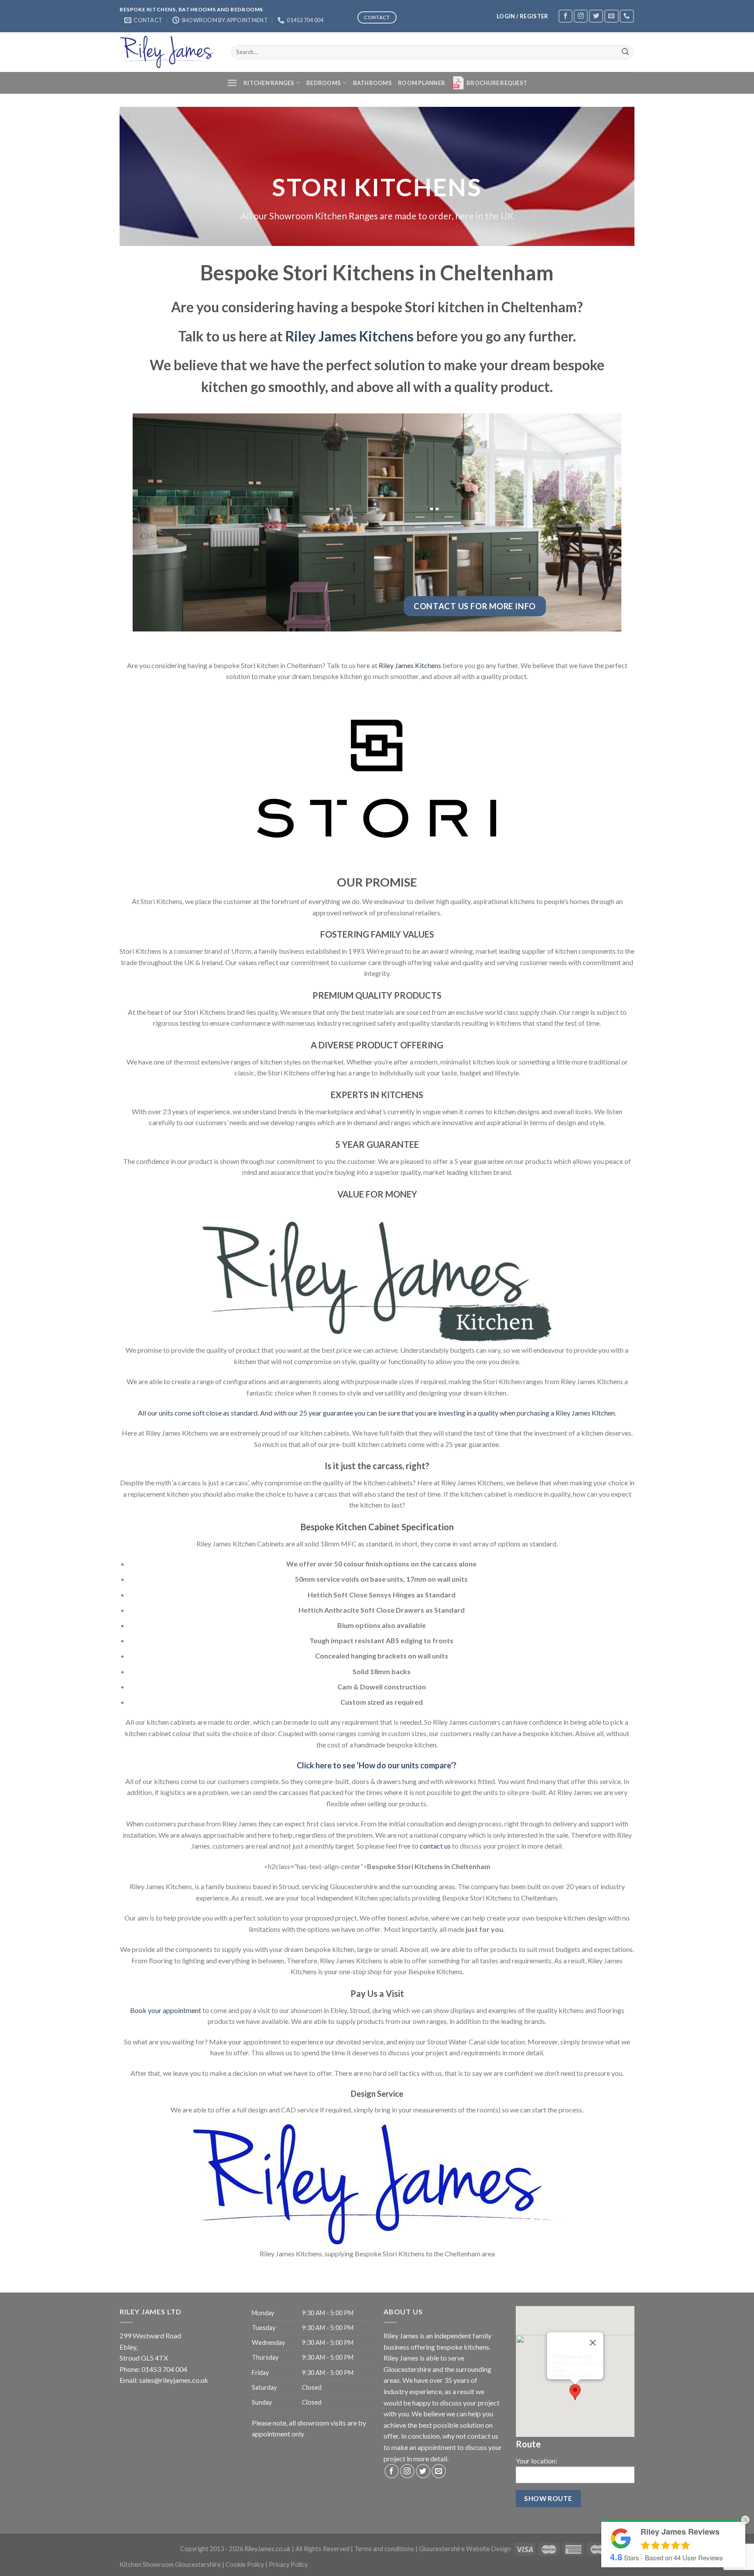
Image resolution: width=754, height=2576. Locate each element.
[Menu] (232, 83)
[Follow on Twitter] (596, 16)
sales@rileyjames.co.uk (174, 2380)
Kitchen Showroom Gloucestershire (170, 2564)
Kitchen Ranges (269, 83)
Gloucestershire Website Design (465, 2549)
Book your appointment (166, 2010)
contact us (435, 1846)
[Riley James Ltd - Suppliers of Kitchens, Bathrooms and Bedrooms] (169, 52)
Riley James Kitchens (350, 336)
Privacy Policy (288, 2564)
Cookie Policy (245, 2564)
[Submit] (625, 52)
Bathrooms (372, 83)
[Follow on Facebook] (565, 16)
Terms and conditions (384, 2549)
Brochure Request (497, 83)
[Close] (593, 2343)
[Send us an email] (611, 16)
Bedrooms (324, 83)
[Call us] (627, 16)
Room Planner (422, 83)
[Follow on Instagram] (581, 16)
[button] (575, 2392)
